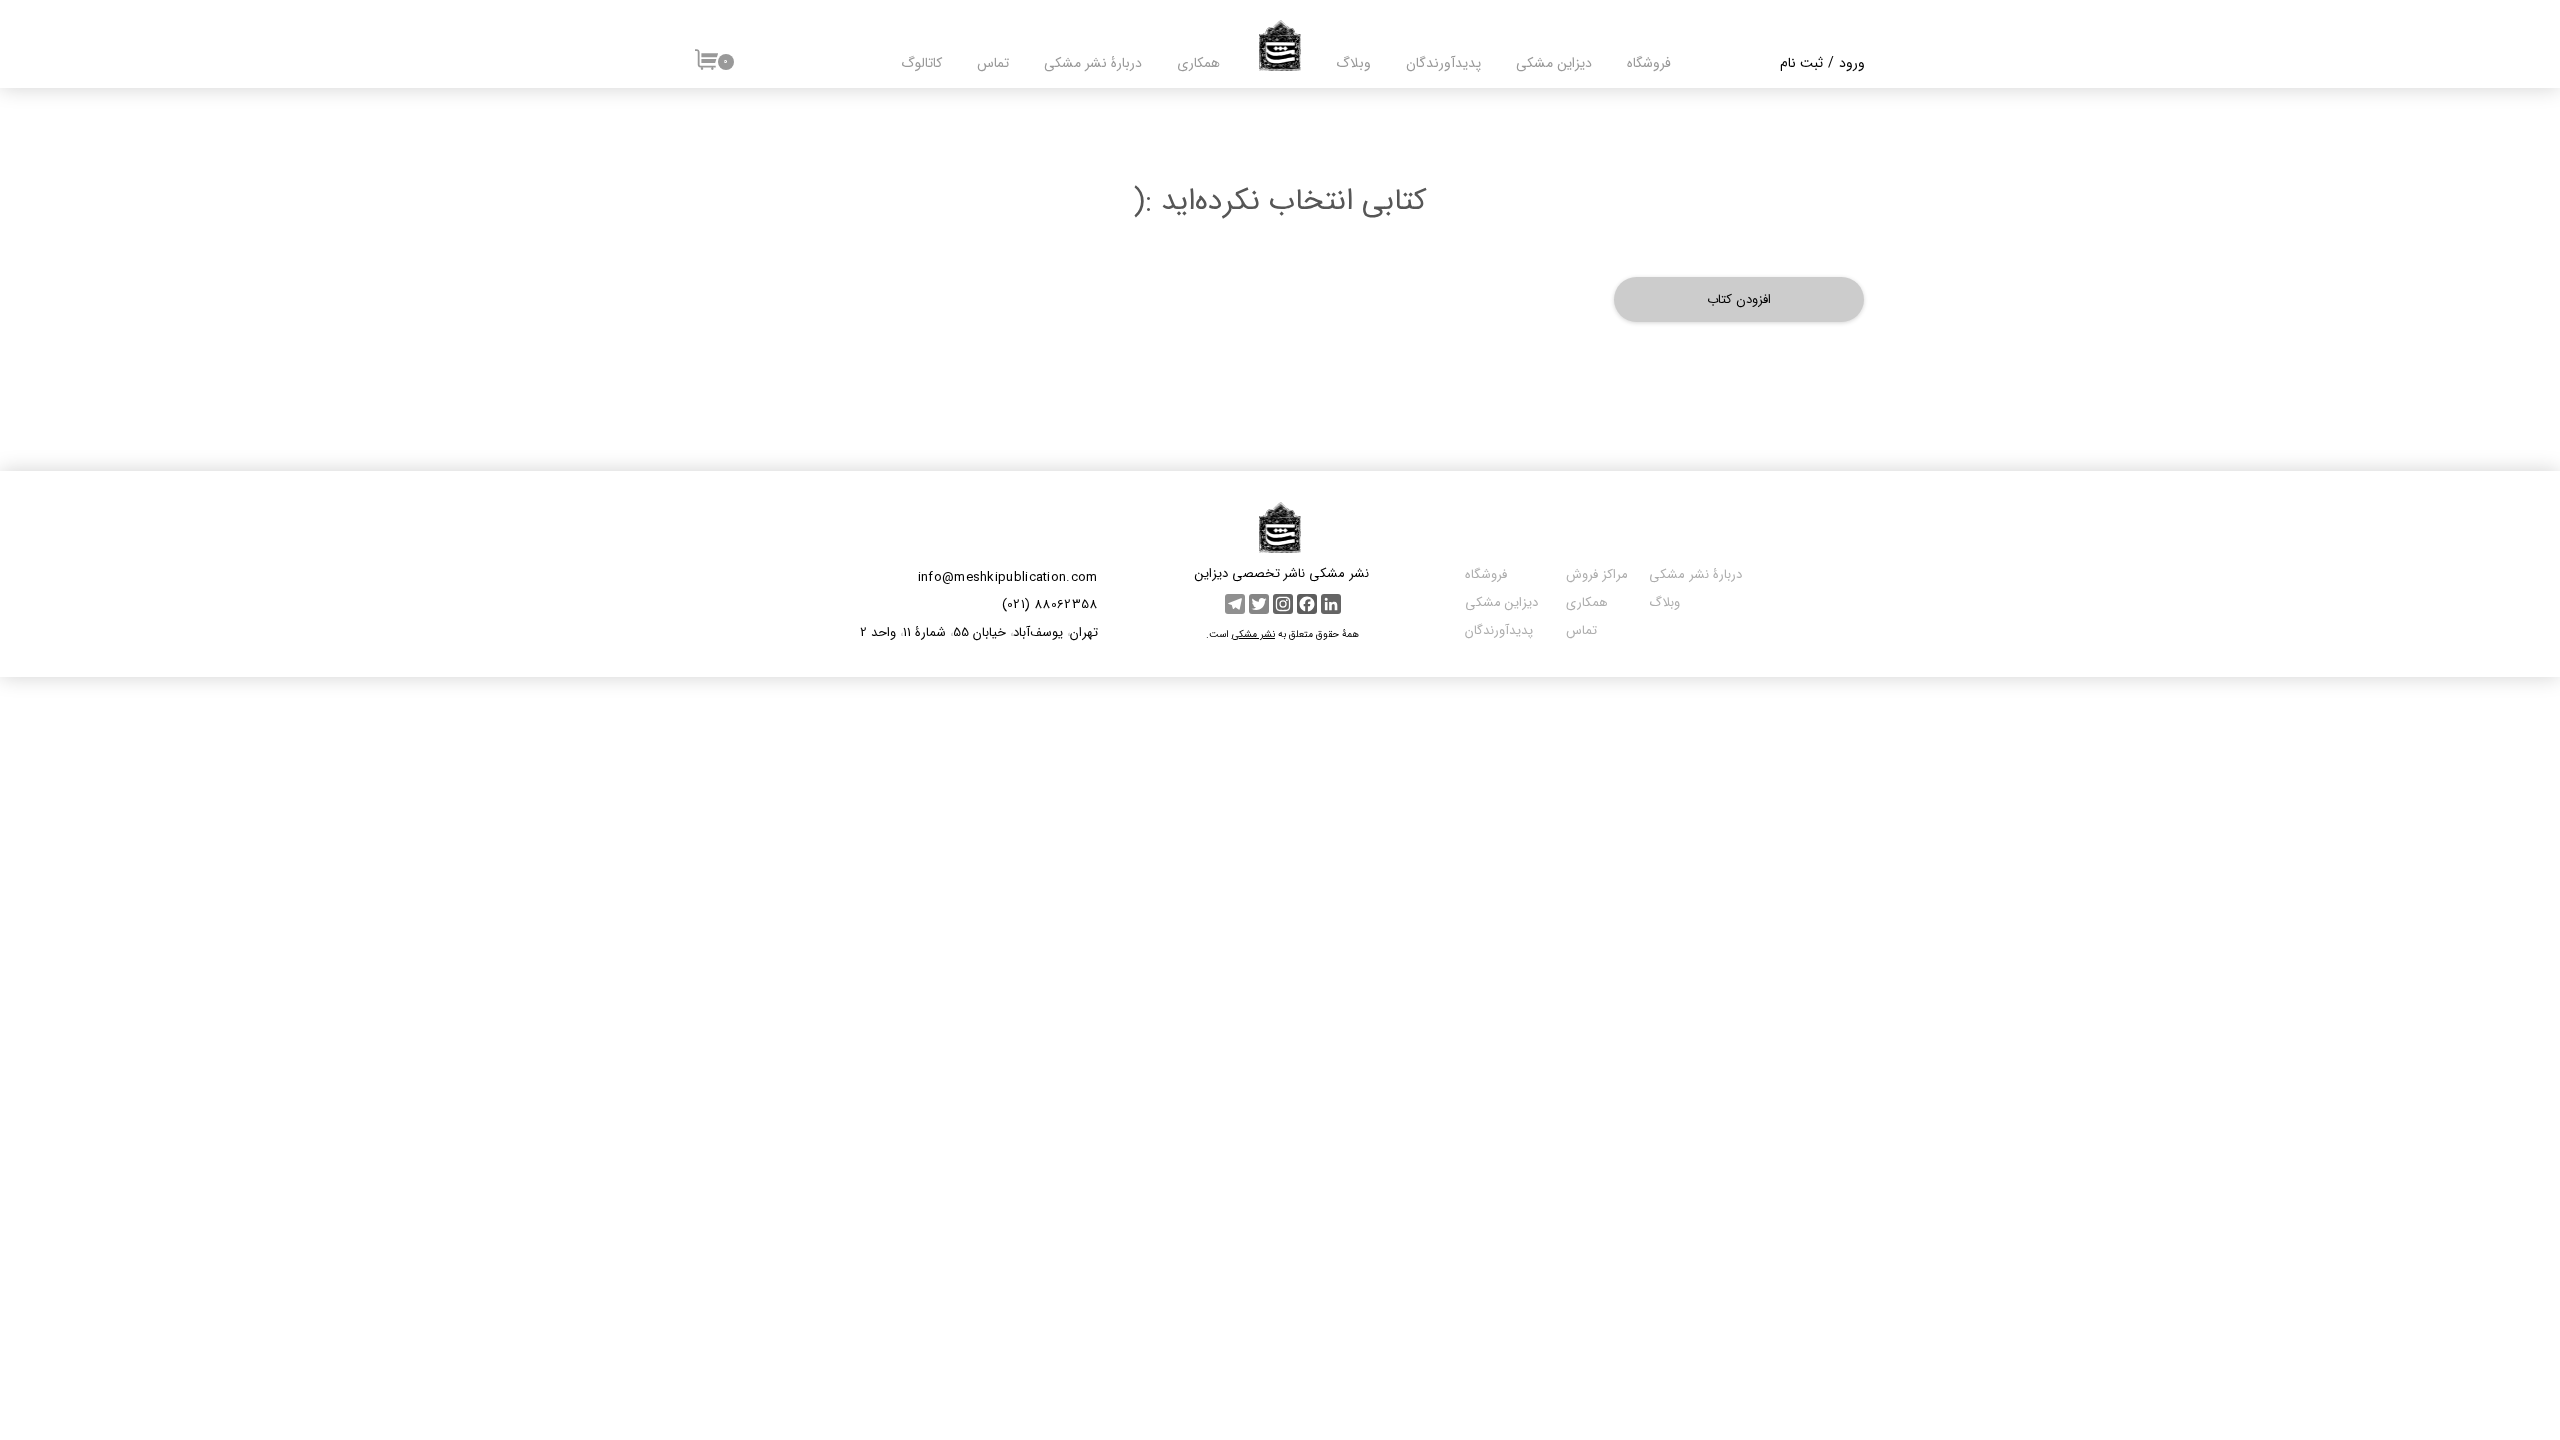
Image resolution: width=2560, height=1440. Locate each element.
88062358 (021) (1050, 604)
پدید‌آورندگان (1443, 63)
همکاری (1198, 63)
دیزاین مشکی (1554, 63)
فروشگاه (1649, 63)
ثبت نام (1801, 63)
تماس (993, 63)
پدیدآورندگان (1499, 630)
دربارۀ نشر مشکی (1093, 63)
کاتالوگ (921, 63)
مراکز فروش (1595, 574)
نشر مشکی (1253, 634)
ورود (1852, 63)
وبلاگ (1353, 63)
